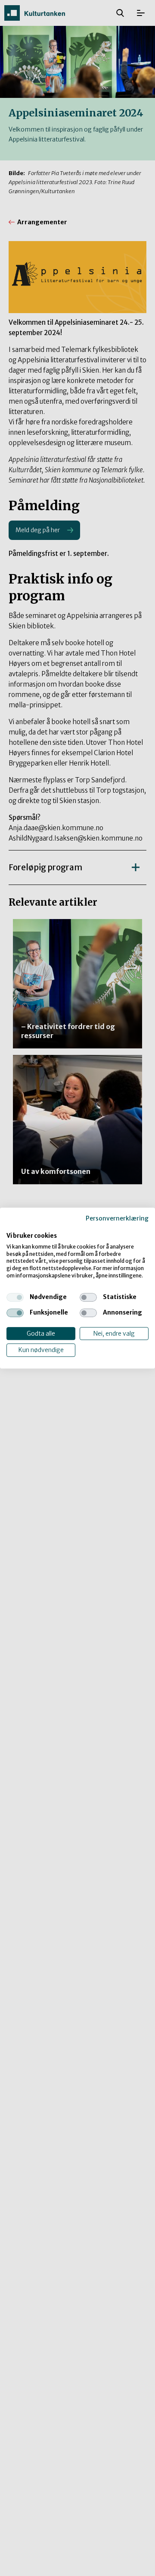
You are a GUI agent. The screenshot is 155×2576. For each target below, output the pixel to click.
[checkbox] (15, 1297)
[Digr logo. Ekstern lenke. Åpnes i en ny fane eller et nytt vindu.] (12, 1227)
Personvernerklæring (117, 1218)
